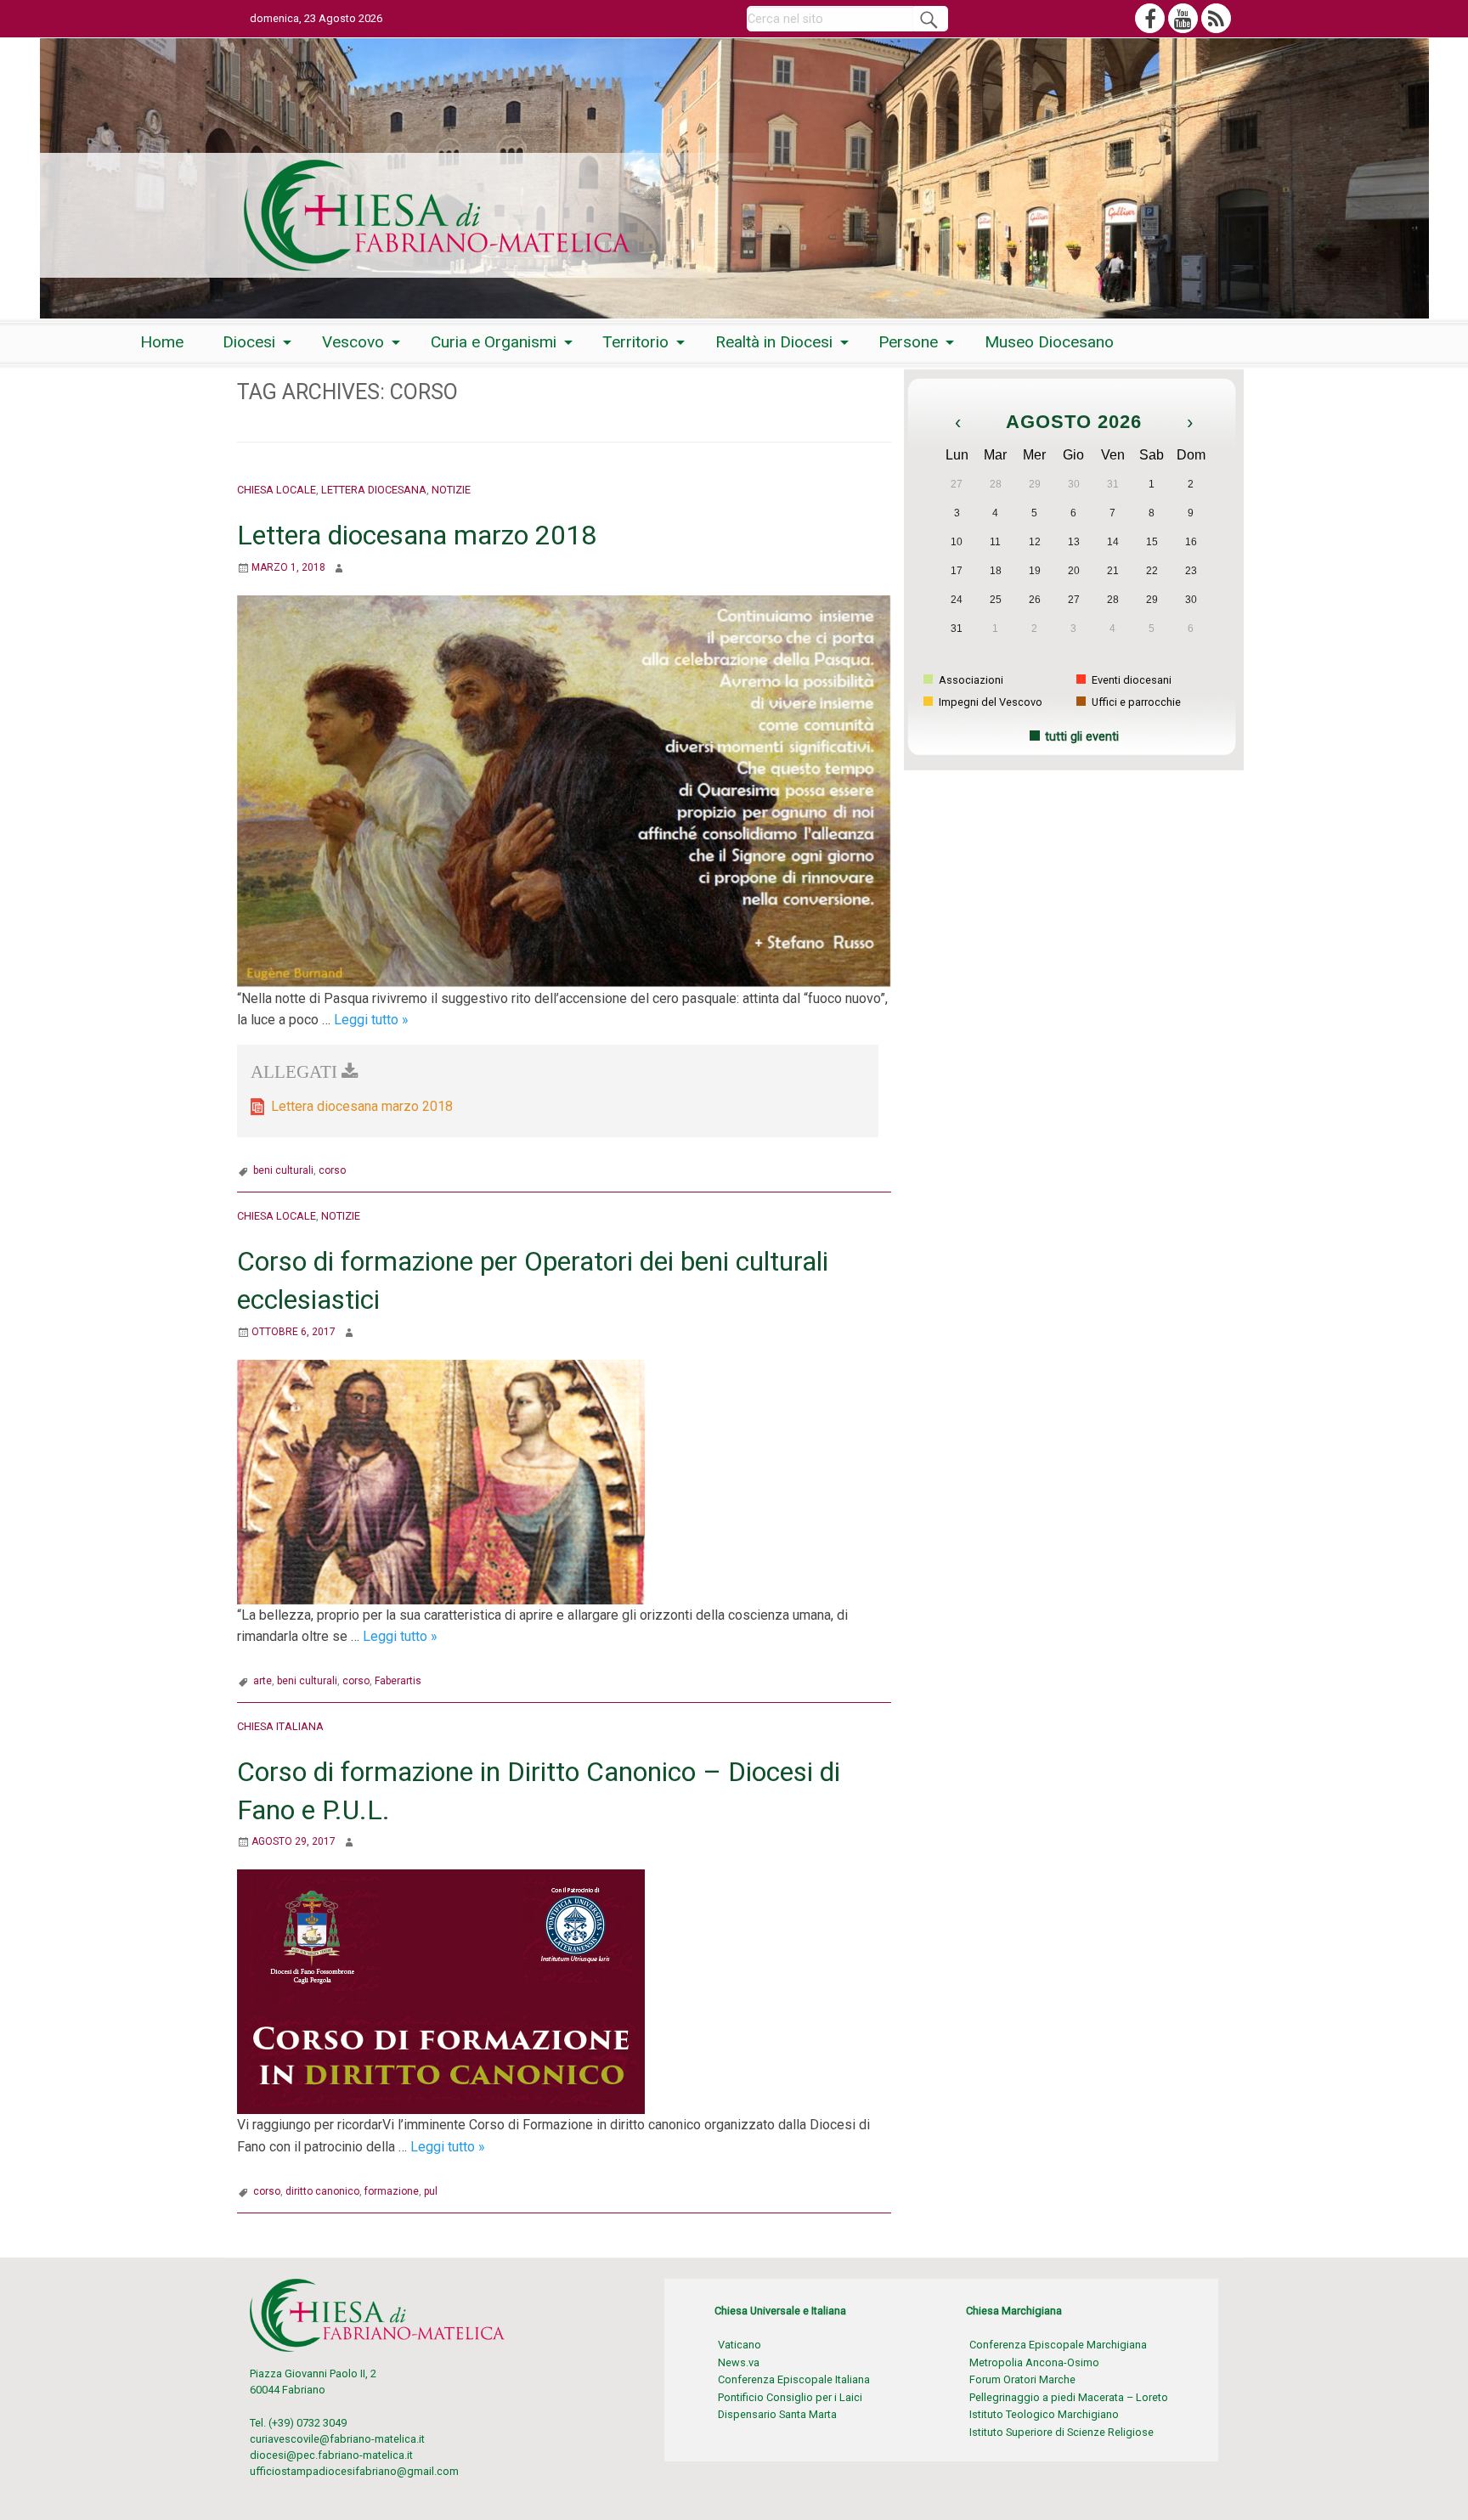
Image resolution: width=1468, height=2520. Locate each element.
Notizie (451, 490)
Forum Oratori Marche (1022, 2379)
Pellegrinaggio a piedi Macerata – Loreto (1069, 2397)
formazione (392, 2191)
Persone (908, 342)
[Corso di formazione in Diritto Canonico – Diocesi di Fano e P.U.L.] (441, 1991)
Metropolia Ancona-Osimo (1034, 2362)
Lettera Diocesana (374, 490)
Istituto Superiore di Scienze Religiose (1061, 2432)
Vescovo (353, 342)
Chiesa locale (277, 490)
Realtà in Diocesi (774, 342)
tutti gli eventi (1082, 737)
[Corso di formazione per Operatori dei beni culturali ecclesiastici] (441, 1481)
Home (162, 342)
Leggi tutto (371, 1020)
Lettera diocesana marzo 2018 (417, 535)
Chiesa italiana (280, 1726)
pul (431, 2191)
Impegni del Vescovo (989, 702)
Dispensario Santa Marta (777, 2414)
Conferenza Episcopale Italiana (794, 2379)
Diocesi (249, 342)
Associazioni (970, 680)
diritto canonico (322, 2191)
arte (263, 1681)
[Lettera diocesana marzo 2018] (564, 790)
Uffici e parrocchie (1135, 702)
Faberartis (398, 1681)
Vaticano (740, 2345)
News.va (739, 2362)
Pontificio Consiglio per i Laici (790, 2397)
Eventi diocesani (1130, 680)
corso (332, 1170)
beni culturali (283, 1170)
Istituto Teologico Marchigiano (1044, 2414)
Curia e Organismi (494, 342)
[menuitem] (162, 342)
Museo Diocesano (1049, 342)
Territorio (635, 342)
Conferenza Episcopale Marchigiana (1058, 2345)
